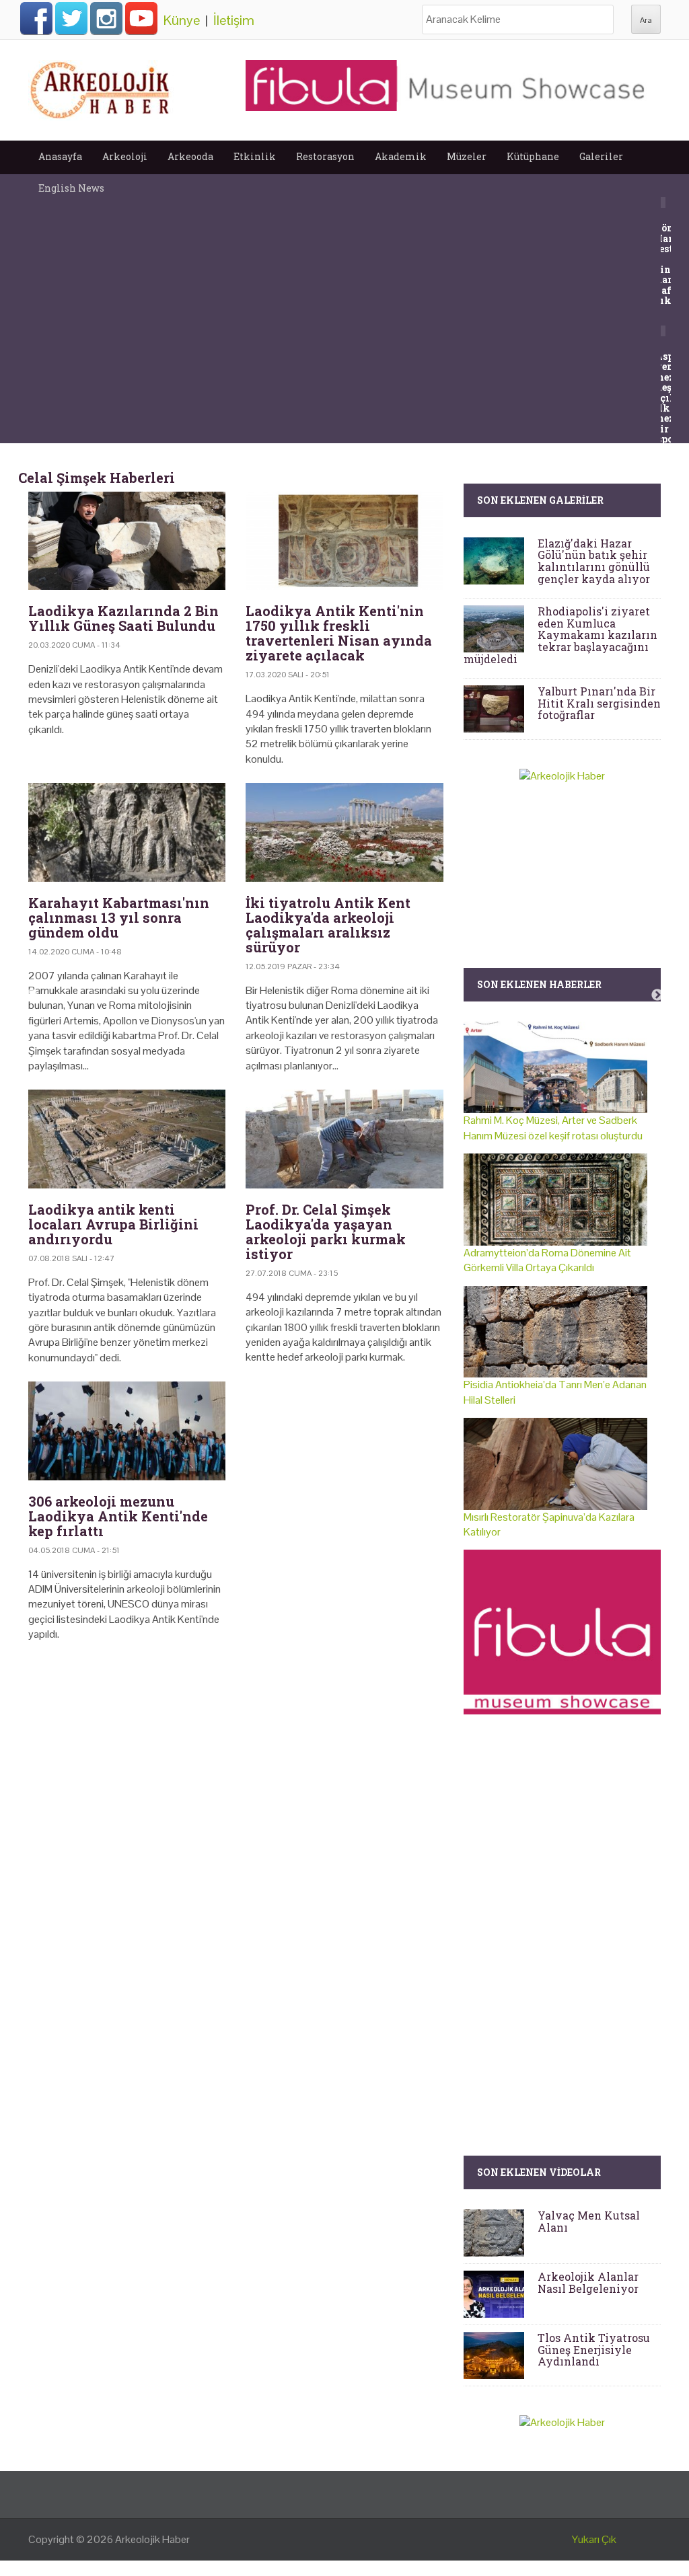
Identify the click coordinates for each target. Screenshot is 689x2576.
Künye (182, 20)
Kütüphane (533, 156)
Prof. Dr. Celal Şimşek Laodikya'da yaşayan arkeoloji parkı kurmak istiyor (326, 1232)
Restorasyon (325, 156)
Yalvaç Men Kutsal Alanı (589, 2221)
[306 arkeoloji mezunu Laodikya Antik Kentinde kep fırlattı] (127, 1431)
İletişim (234, 20)
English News (71, 188)
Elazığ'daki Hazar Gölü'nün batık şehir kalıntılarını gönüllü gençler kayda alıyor (594, 561)
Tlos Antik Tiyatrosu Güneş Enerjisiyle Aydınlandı (594, 2349)
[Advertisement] (235, 1768)
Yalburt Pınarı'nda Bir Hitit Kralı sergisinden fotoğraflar (599, 703)
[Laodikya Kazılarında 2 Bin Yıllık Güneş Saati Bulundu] (127, 541)
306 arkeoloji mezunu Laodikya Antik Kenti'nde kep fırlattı (118, 1516)
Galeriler (601, 156)
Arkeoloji (125, 156)
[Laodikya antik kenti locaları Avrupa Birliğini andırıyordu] (127, 1139)
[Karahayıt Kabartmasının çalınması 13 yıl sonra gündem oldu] (127, 832)
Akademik (401, 156)
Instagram (106, 18)
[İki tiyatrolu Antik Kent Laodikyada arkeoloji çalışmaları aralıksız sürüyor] (344, 832)
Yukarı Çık (594, 2539)
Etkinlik (255, 156)
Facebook (36, 18)
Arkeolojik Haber (152, 2539)
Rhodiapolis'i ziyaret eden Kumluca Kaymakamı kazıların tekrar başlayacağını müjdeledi (560, 635)
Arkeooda (190, 156)
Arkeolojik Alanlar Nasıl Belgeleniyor (588, 2282)
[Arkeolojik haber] (101, 87)
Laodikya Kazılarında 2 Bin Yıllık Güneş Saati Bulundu (123, 618)
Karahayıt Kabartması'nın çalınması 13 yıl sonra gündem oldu (119, 917)
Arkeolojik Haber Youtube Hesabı (141, 18)
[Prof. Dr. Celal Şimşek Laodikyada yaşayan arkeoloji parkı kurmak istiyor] (344, 1139)
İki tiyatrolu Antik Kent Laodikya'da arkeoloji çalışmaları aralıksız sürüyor (328, 925)
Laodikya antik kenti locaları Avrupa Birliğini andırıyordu (113, 1224)
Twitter (71, 18)
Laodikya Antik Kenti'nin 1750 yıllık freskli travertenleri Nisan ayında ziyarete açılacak (339, 633)
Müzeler (467, 156)
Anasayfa (60, 156)
